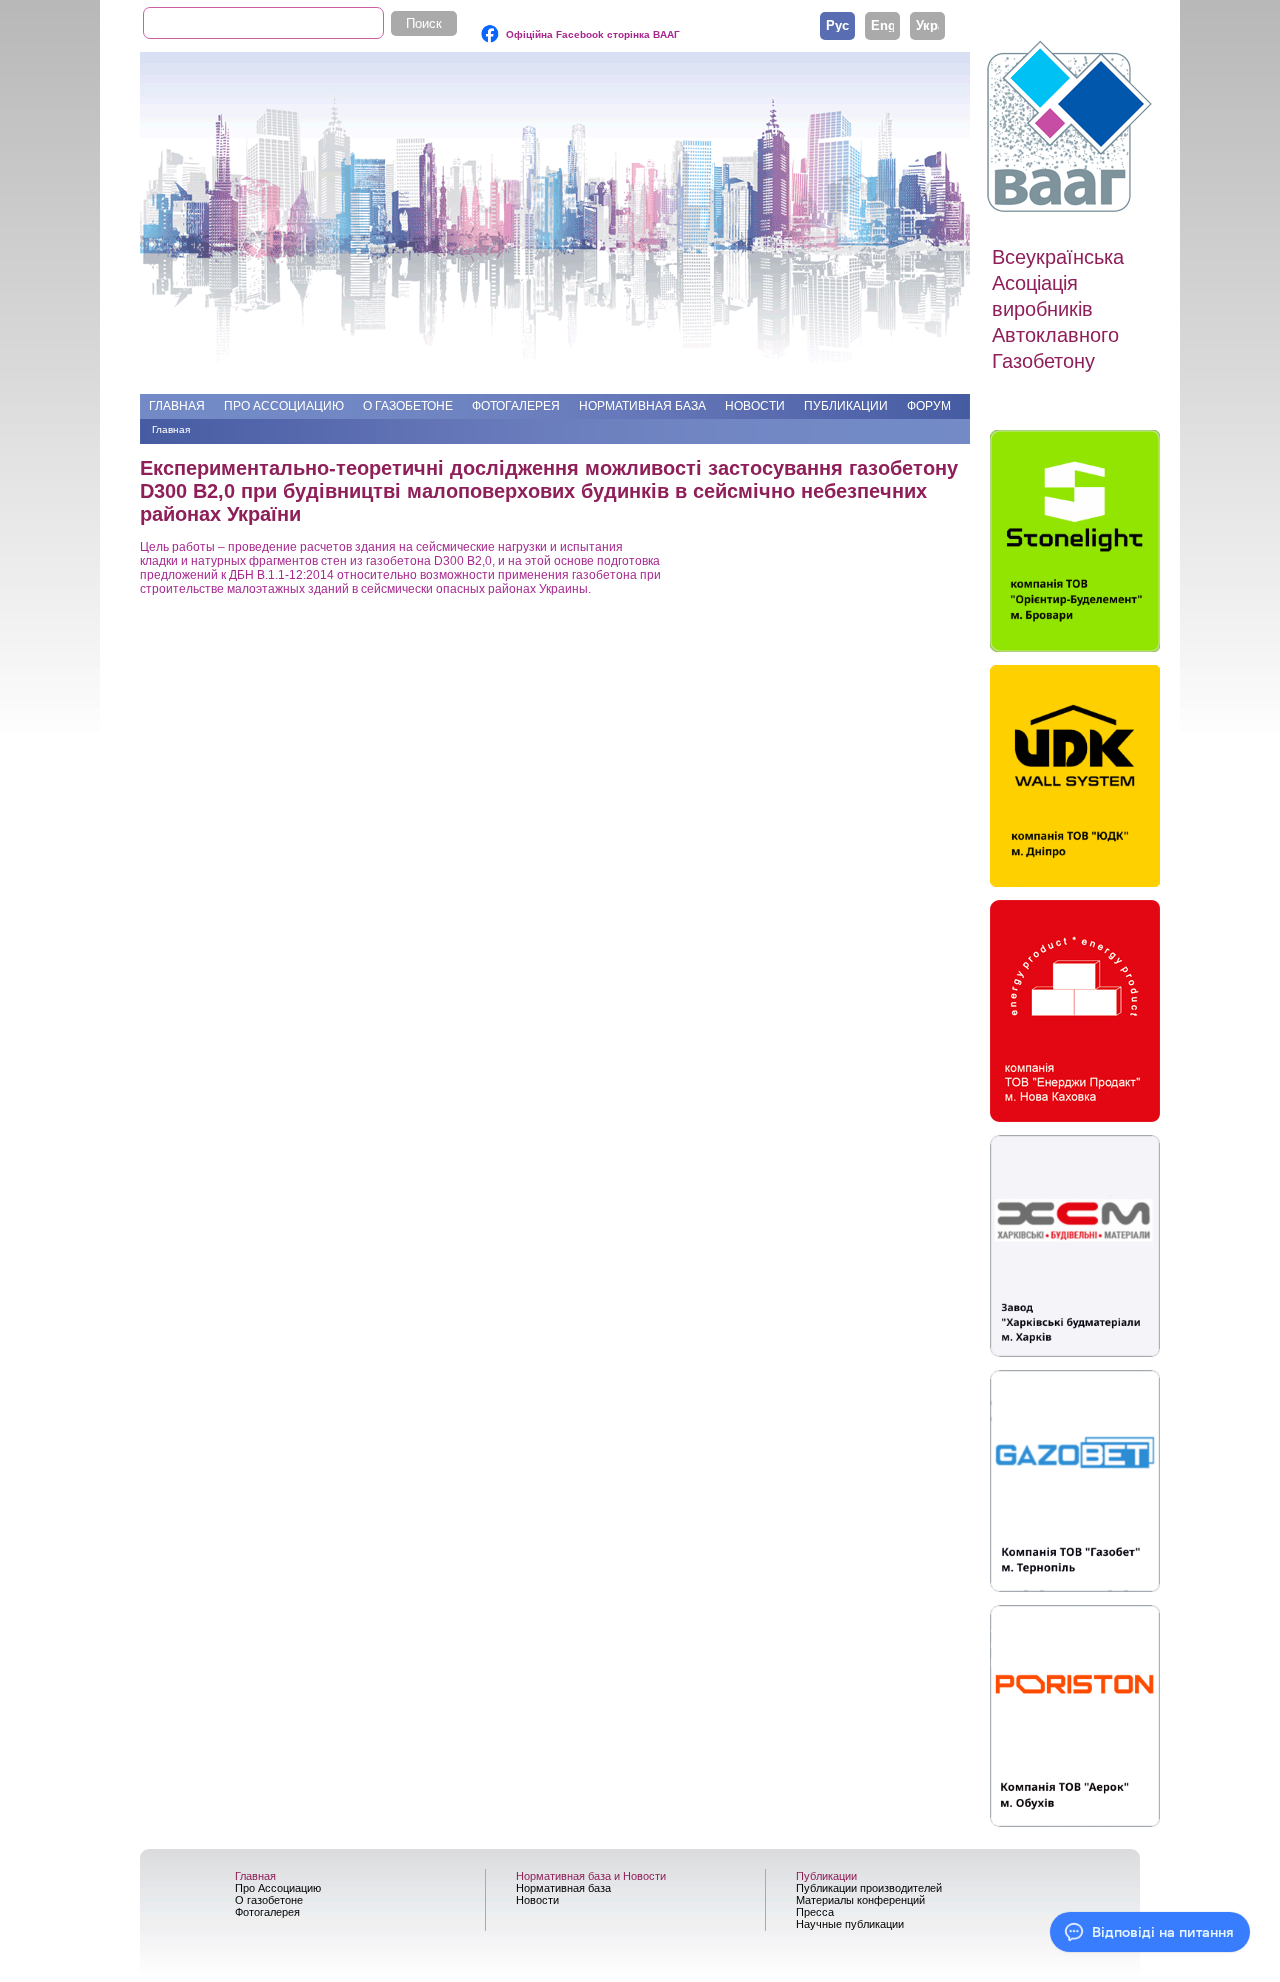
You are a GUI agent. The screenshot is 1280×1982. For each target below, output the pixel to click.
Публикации (846, 406)
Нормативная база (642, 406)
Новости (755, 406)
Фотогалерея (516, 406)
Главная (177, 406)
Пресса (815, 1912)
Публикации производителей (869, 1888)
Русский (837, 25)
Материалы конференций (860, 1900)
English (882, 25)
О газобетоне (408, 406)
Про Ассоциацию (284, 406)
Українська (927, 25)
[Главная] (1072, 127)
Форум (929, 406)
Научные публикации (850, 1924)
